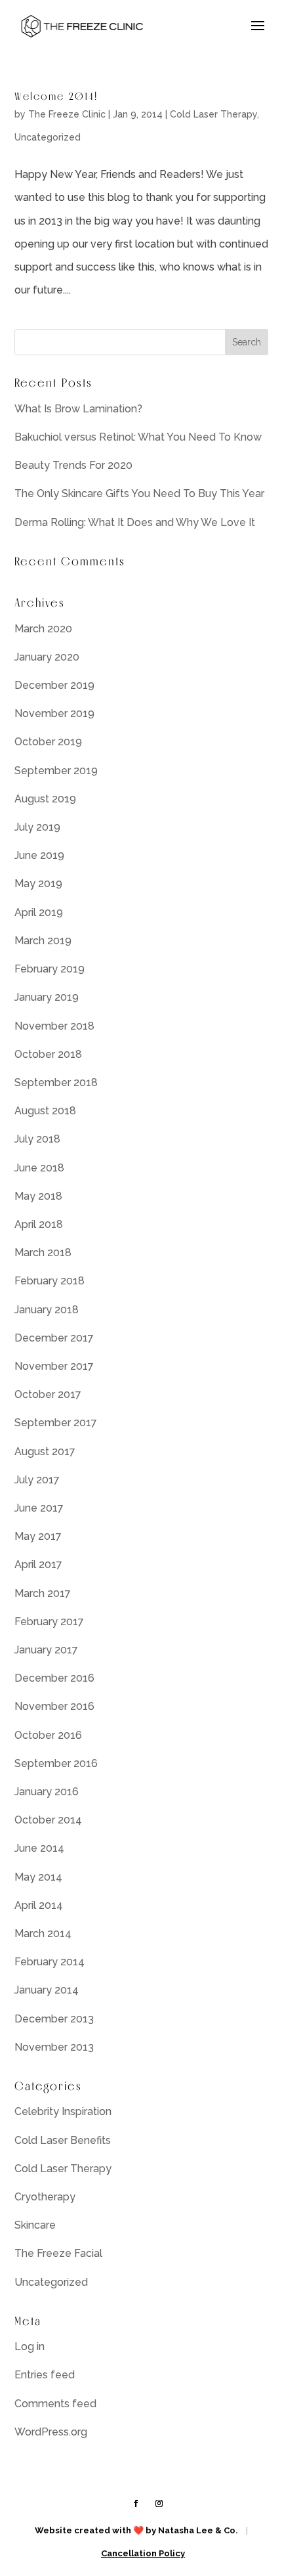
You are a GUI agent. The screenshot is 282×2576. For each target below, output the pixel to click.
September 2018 (56, 1082)
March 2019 (43, 941)
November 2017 (54, 1366)
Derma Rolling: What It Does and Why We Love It (135, 522)
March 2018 (43, 1253)
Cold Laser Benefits (63, 2140)
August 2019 (45, 799)
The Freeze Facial (58, 2253)
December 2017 (54, 1338)
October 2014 (48, 1820)
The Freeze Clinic (67, 114)
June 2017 (39, 1508)
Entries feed (45, 2375)
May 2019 (38, 884)
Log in (30, 2347)
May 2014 (38, 1877)
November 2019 (54, 713)
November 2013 (54, 2047)
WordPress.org (51, 2432)
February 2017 (49, 1622)
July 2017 (37, 1480)
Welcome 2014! (56, 96)
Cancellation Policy (143, 2553)
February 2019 (50, 969)
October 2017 (48, 1394)
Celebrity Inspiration (63, 2111)
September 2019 (56, 771)
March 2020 (43, 629)
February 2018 (50, 1281)
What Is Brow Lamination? (78, 409)
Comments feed (55, 2404)
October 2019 (48, 742)
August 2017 (45, 1452)
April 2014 (39, 1905)
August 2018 (45, 1111)
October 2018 (48, 1054)
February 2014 (50, 1962)
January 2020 (47, 657)
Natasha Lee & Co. (198, 2530)
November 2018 (54, 1026)
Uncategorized (48, 137)
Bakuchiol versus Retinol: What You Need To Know (138, 437)
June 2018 (39, 1168)
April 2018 (39, 1224)
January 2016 (47, 1792)
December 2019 (54, 685)
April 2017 (38, 1564)
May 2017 (38, 1536)
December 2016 (54, 1678)
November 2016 (54, 1706)
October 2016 (48, 1735)
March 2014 (43, 1933)
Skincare (35, 2225)
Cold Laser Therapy (213, 114)
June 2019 (39, 855)
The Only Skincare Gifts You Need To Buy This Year (139, 493)
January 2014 (47, 1990)
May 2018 (38, 1196)
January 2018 (47, 1310)
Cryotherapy (45, 2197)
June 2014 (39, 1848)
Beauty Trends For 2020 (73, 465)
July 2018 (37, 1139)
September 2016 (56, 1763)
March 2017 (43, 1593)
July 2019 (37, 827)
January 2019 (47, 997)
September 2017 (56, 1423)
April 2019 (39, 912)
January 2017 (46, 1650)
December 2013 (54, 2019)
